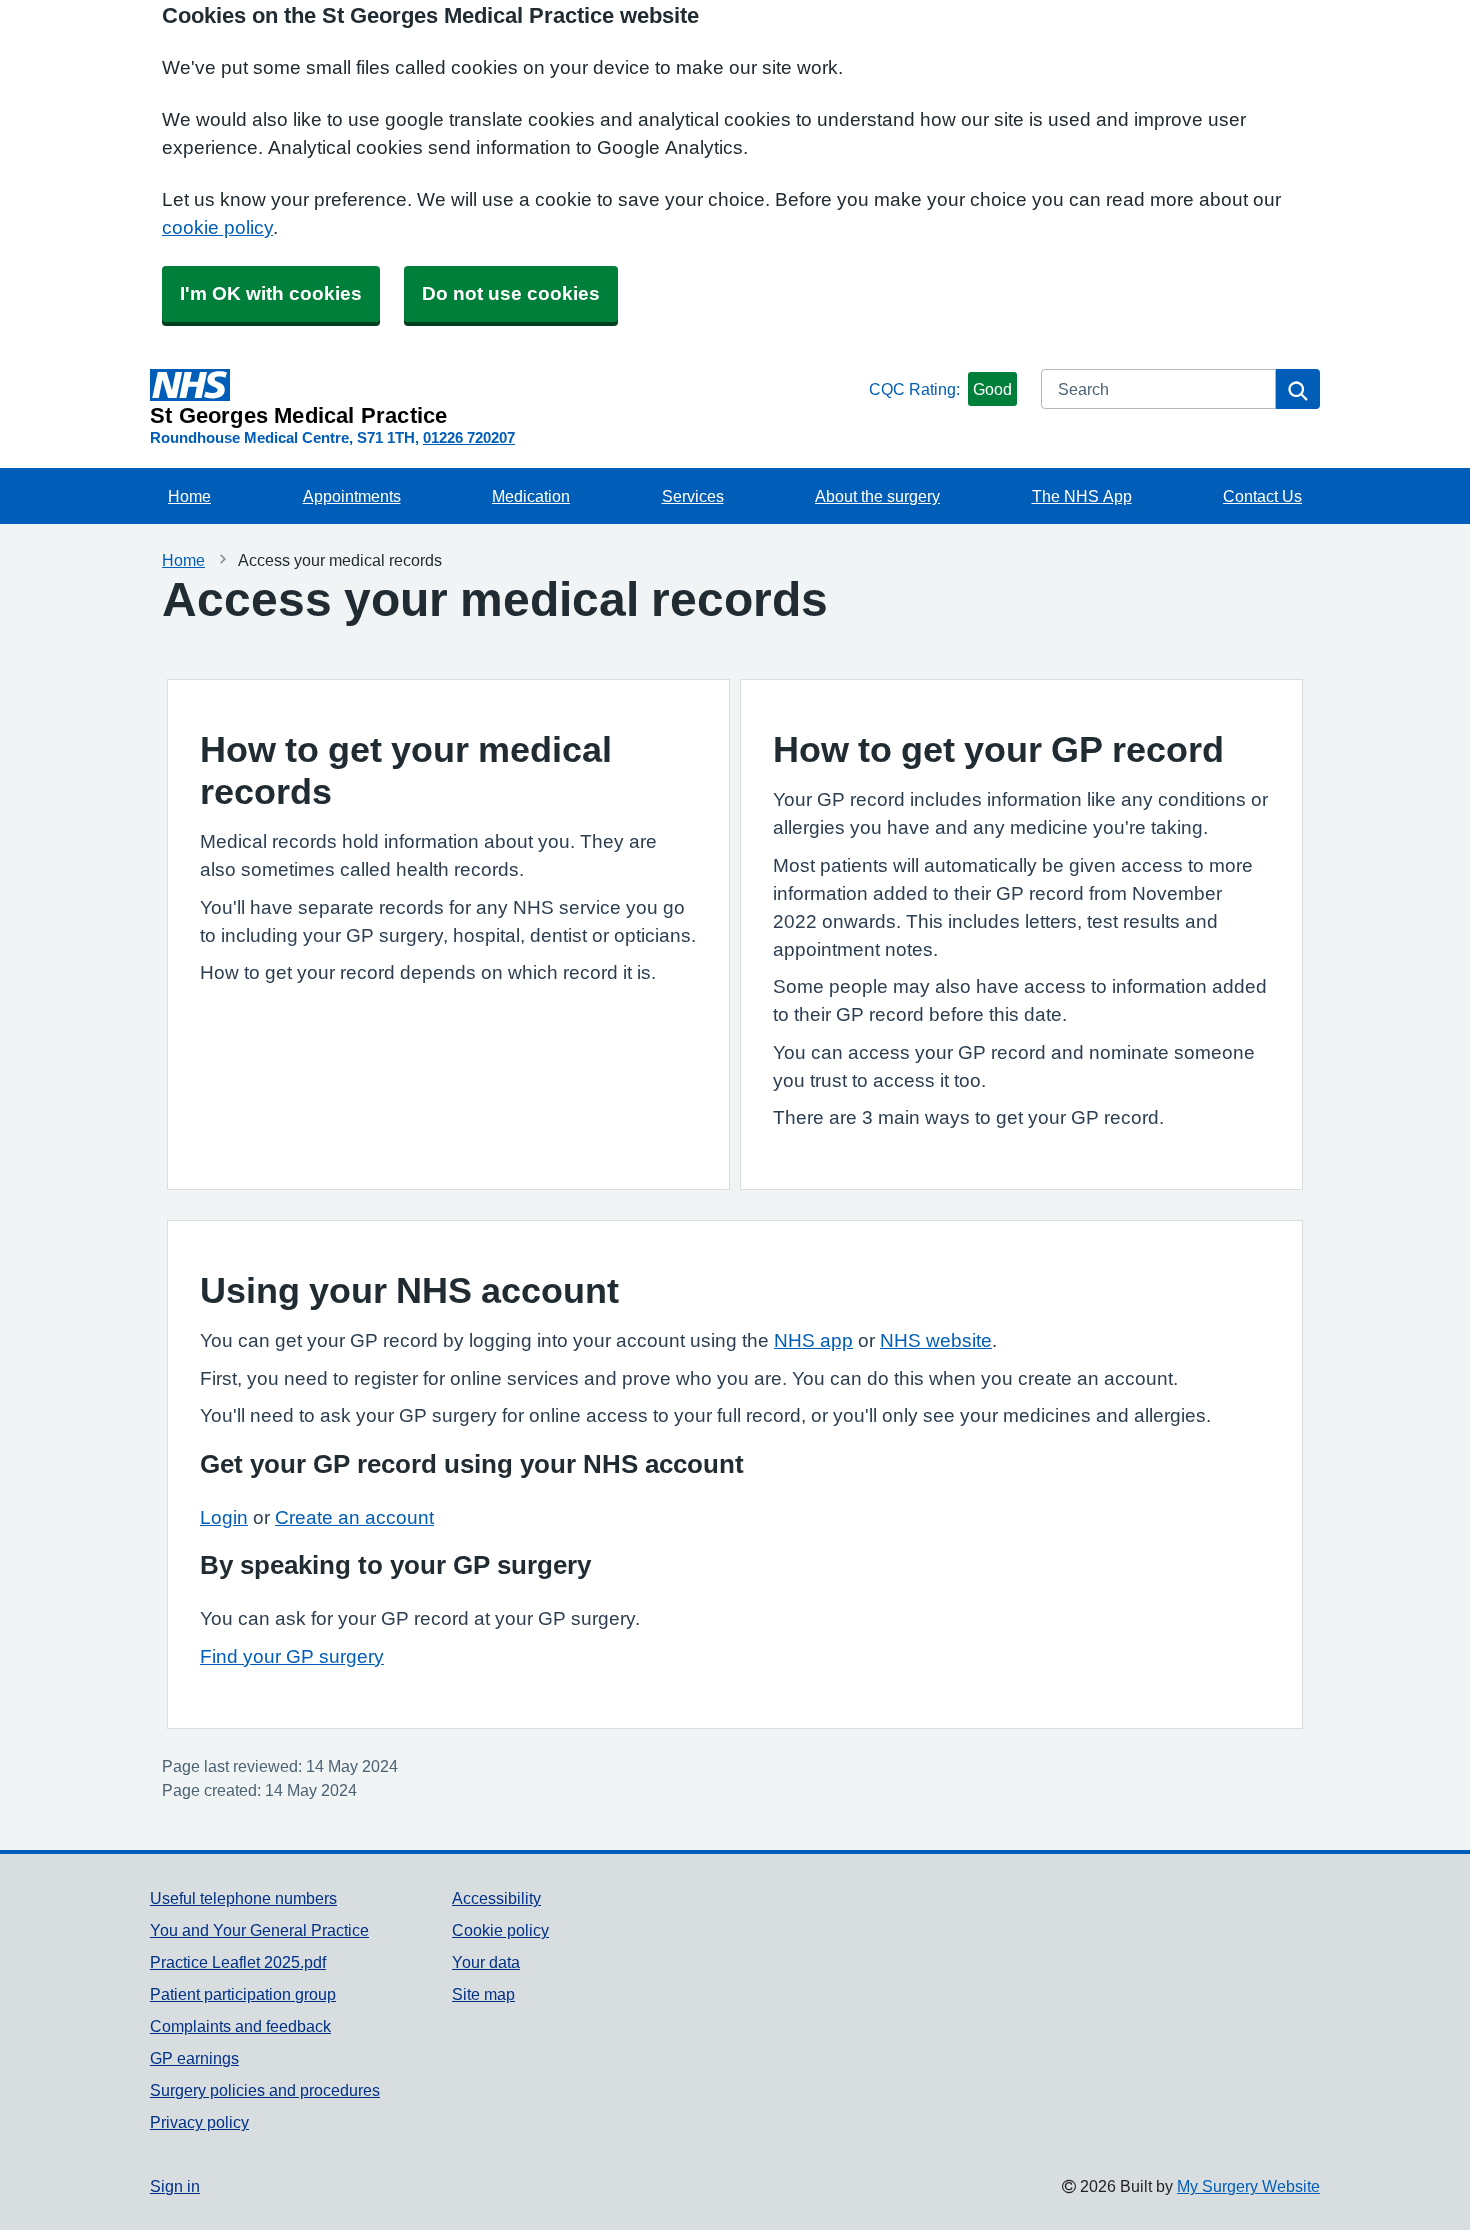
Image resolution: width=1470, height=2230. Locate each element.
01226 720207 (469, 437)
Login (224, 1517)
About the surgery (877, 496)
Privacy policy (199, 2122)
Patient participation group (243, 1994)
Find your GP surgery (292, 1656)
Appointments (352, 496)
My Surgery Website (1248, 2186)
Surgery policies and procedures (265, 2090)
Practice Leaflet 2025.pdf (238, 1962)
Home (189, 496)
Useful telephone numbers (243, 1898)
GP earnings (194, 2058)
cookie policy (217, 227)
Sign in (175, 2186)
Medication (531, 496)
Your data (486, 1962)
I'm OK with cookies (271, 293)
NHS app (813, 1340)
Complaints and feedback (240, 2026)
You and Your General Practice (259, 1930)
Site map (483, 1994)
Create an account (354, 1517)
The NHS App (1082, 496)
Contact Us (1262, 496)
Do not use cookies (511, 293)
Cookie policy (500, 1930)
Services (693, 496)
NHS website (936, 1340)
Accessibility (496, 1898)
